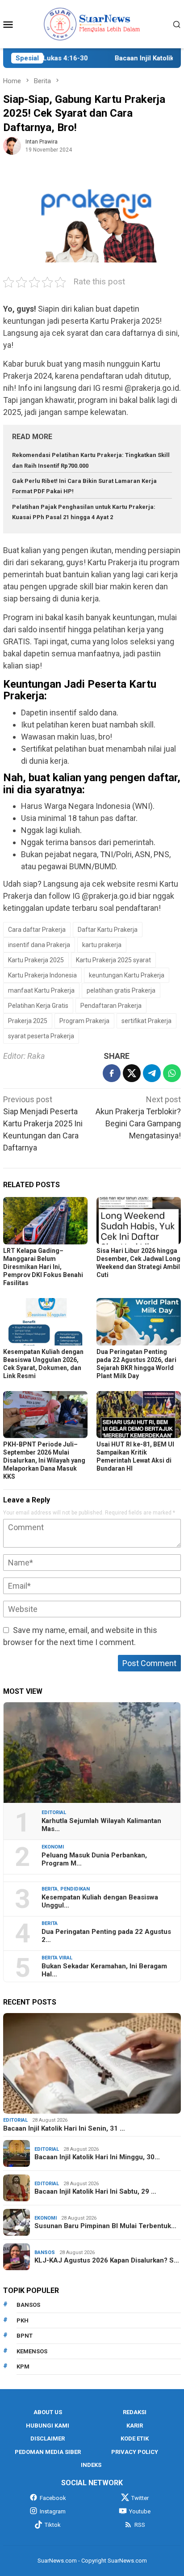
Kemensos (32, 2351)
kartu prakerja (102, 945)
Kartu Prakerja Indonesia (42, 975)
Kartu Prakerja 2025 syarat (113, 960)
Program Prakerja (84, 1021)
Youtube (140, 2511)
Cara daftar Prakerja (37, 930)
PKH (23, 2320)
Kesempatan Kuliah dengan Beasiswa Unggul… (100, 1901)
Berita (50, 1889)
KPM (23, 2367)
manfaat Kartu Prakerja (41, 990)
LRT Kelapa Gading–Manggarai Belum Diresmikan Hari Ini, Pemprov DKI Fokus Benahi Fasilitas (43, 1267)
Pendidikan (75, 1889)
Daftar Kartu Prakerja (108, 930)
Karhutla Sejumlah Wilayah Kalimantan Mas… (101, 1825)
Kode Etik (135, 2439)
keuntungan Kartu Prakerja (127, 975)
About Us (48, 2412)
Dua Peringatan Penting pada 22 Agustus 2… (106, 1936)
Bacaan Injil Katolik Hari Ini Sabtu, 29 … (95, 2191)
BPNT (25, 2336)
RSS (140, 2525)
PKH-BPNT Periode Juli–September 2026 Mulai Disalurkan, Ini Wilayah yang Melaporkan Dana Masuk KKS (44, 1460)
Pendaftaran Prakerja (111, 1006)
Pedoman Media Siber (48, 2452)
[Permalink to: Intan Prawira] (12, 145)
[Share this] (112, 1073)
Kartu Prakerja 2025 (36, 960)
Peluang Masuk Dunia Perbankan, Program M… (94, 1859)
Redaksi (135, 2412)
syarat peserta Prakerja (41, 1036)
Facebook (53, 2498)
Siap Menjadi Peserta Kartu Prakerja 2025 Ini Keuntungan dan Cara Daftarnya (43, 1123)
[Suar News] (92, 23)
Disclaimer (48, 2439)
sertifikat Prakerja (146, 1021)
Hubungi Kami (48, 2426)
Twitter (140, 2498)
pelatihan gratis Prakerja (121, 990)
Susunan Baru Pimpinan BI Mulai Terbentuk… (105, 2226)
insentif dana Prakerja (39, 945)
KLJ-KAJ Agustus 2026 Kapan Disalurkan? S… (107, 2260)
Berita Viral (57, 1958)
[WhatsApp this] (172, 1073)
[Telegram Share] (152, 1073)
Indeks (91, 2465)
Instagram (53, 2511)
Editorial (54, 1813)
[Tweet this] (132, 1073)
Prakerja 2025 (28, 1021)
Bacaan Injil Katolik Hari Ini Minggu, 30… (97, 2157)
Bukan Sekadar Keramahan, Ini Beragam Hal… (104, 1970)
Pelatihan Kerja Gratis (38, 1006)
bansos (28, 2305)
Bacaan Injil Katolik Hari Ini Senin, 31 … (64, 2128)
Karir (135, 2426)
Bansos (45, 2252)
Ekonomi (53, 1847)
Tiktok (53, 2525)
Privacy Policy (135, 2452)
